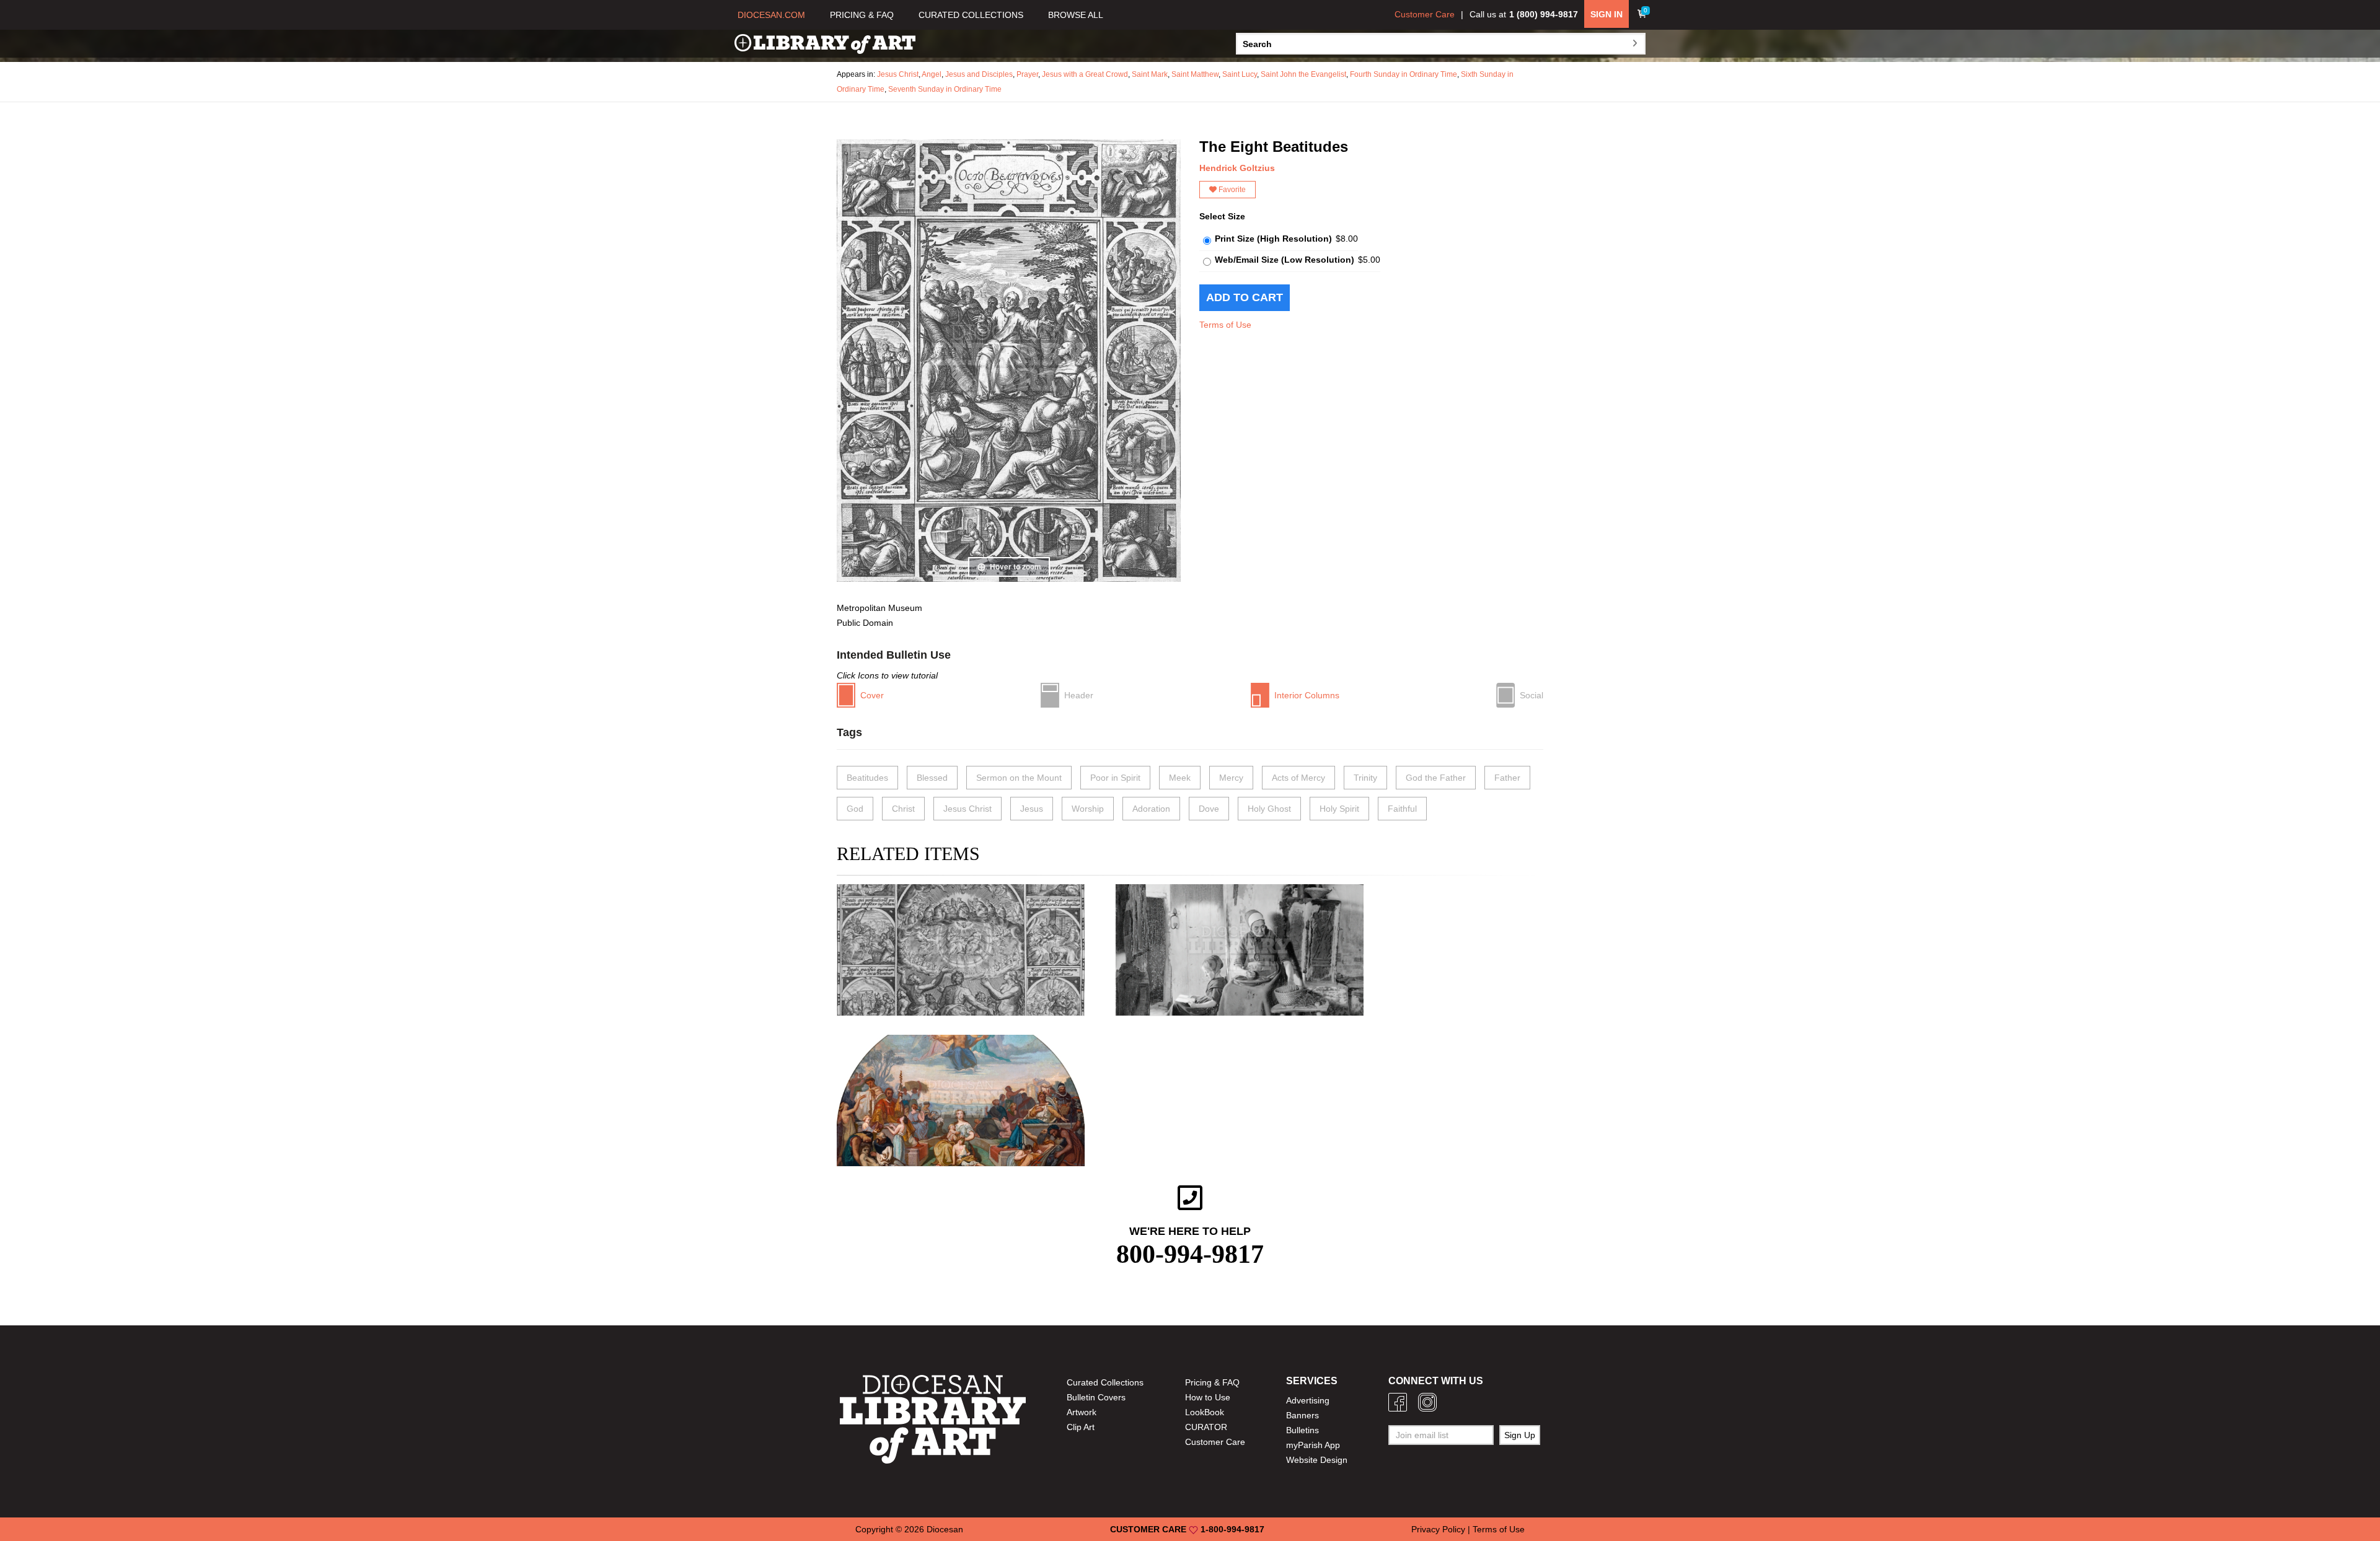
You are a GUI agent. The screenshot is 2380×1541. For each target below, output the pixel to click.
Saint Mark (1150, 74)
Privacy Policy (1438, 1529)
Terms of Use (1225, 325)
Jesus (1032, 809)
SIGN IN (1606, 14)
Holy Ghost (1269, 809)
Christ (903, 809)
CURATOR (1206, 1427)
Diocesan (945, 1529)
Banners (1302, 1415)
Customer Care (1425, 14)
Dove (1209, 809)
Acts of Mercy (1298, 778)
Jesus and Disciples (979, 74)
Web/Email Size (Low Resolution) (1285, 260)
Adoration (1151, 809)
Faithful (1402, 809)
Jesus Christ (898, 74)
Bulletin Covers (1096, 1397)
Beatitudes (867, 778)
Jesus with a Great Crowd (1085, 74)
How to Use (1208, 1397)
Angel (932, 74)
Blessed (932, 778)
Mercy (1231, 778)
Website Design (1317, 1460)
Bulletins (1302, 1430)
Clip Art (1081, 1427)
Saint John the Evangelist (1303, 74)
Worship (1088, 809)
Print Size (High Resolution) (1273, 239)
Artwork (1082, 1412)
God (855, 809)
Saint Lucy (1240, 74)
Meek (1180, 778)
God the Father (1436, 778)
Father (1507, 778)
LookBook (1205, 1412)
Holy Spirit (1339, 809)
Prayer (1027, 74)
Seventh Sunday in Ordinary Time (945, 89)
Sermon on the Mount (1019, 778)
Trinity (1365, 778)
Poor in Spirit (1115, 778)
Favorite (1231, 190)
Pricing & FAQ (1212, 1382)
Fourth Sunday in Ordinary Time (1404, 74)
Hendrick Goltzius (1237, 168)
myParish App (1313, 1445)
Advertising (1308, 1400)
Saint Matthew (1195, 74)
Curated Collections (1105, 1382)
